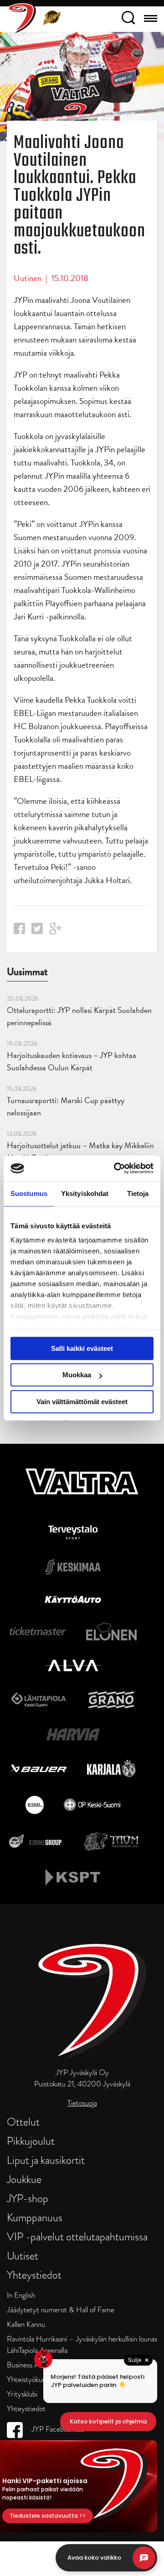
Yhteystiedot (34, 2275)
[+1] (56, 932)
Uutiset (23, 2256)
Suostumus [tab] (29, 1193)
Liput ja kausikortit (46, 2160)
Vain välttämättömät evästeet (82, 1402)
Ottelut (23, 2122)
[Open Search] (128, 19)
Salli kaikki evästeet (82, 1348)
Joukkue (24, 2179)
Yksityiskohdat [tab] (85, 1193)
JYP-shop (28, 2198)
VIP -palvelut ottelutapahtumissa (77, 2236)
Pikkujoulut (31, 2141)
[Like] (19, 931)
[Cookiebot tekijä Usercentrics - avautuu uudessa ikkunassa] (116, 1168)
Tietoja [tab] (138, 1193)
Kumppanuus (35, 2217)
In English (21, 2295)
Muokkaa (77, 1375)
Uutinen (28, 278)
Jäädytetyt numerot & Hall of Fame (61, 2310)
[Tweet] (37, 931)
